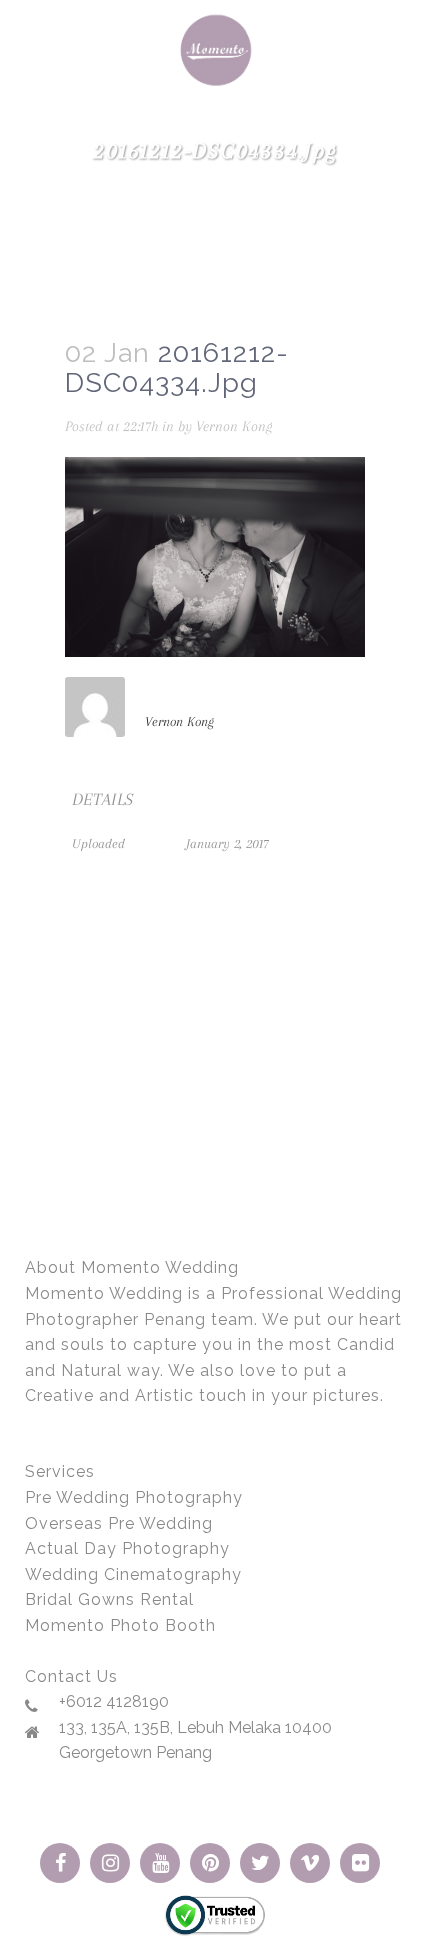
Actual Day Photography (127, 1548)
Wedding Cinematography (133, 1574)
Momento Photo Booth (120, 1625)
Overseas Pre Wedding (119, 1523)
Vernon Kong (234, 426)
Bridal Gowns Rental (109, 1599)
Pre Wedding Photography (134, 1497)
